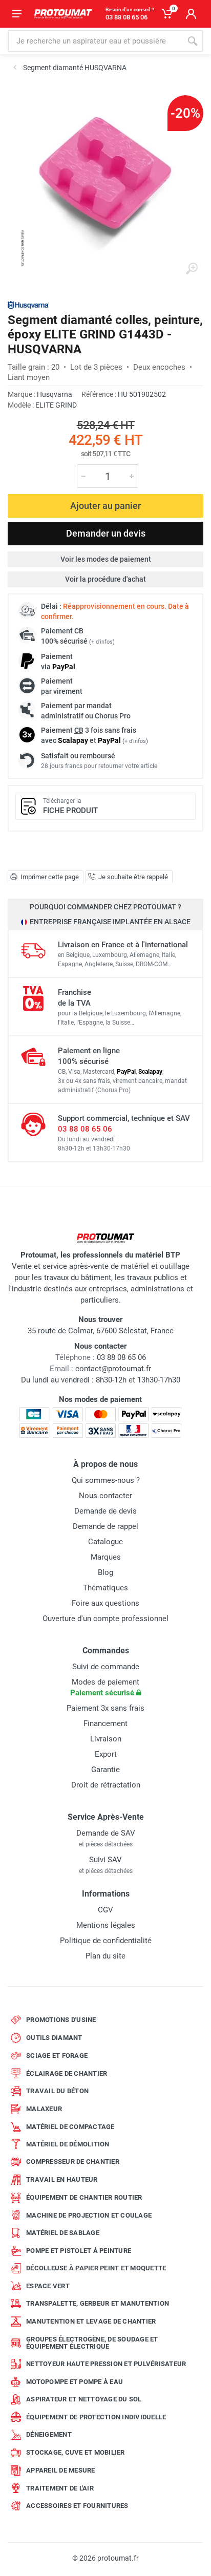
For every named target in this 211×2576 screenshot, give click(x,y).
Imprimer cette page (50, 877)
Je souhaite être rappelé (133, 877)
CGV (105, 1910)
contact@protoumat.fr (113, 1369)
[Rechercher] (193, 41)
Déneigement (49, 2434)
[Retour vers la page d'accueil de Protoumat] (63, 14)
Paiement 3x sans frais (105, 1708)
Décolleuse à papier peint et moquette (96, 2268)
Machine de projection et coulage (89, 2215)
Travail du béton (57, 2091)
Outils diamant (54, 2038)
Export (106, 1754)
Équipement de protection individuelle (96, 2417)
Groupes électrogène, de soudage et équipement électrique (92, 2343)
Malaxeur (44, 2109)
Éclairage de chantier (67, 2073)
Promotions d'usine (61, 2020)
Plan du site (105, 1956)
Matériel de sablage (63, 2233)
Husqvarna (55, 394)
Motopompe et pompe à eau (75, 2382)
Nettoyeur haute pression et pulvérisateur (106, 2364)
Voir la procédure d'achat (105, 579)
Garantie (105, 1770)
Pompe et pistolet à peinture (79, 2251)
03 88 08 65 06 (85, 1129)
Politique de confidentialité (106, 1941)
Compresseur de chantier (73, 2162)
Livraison (106, 1739)
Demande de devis (105, 1511)
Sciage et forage (57, 2056)
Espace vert (48, 2286)
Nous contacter (105, 1496)
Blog (105, 1572)
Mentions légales (106, 1925)
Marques (106, 1557)
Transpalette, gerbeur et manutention (98, 2303)
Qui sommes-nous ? (106, 1480)
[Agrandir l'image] (192, 269)
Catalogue (105, 1542)
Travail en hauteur (62, 2179)
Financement (105, 1723)
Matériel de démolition (68, 2144)
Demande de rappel (105, 1526)
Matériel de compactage (70, 2127)
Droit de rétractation (106, 1785)
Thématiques (105, 1588)
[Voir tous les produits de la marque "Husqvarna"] (28, 305)
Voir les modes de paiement (106, 559)
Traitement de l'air (60, 2488)
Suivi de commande (106, 1667)
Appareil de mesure (61, 2470)
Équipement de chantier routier (84, 2197)
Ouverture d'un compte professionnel (105, 1619)
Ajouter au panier (105, 506)
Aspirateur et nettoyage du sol (84, 2399)
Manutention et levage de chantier (91, 2321)
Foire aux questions (105, 1603)
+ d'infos (102, 642)
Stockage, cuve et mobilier (76, 2452)
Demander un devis (106, 533)
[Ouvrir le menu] (17, 14)
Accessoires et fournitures (77, 2506)
